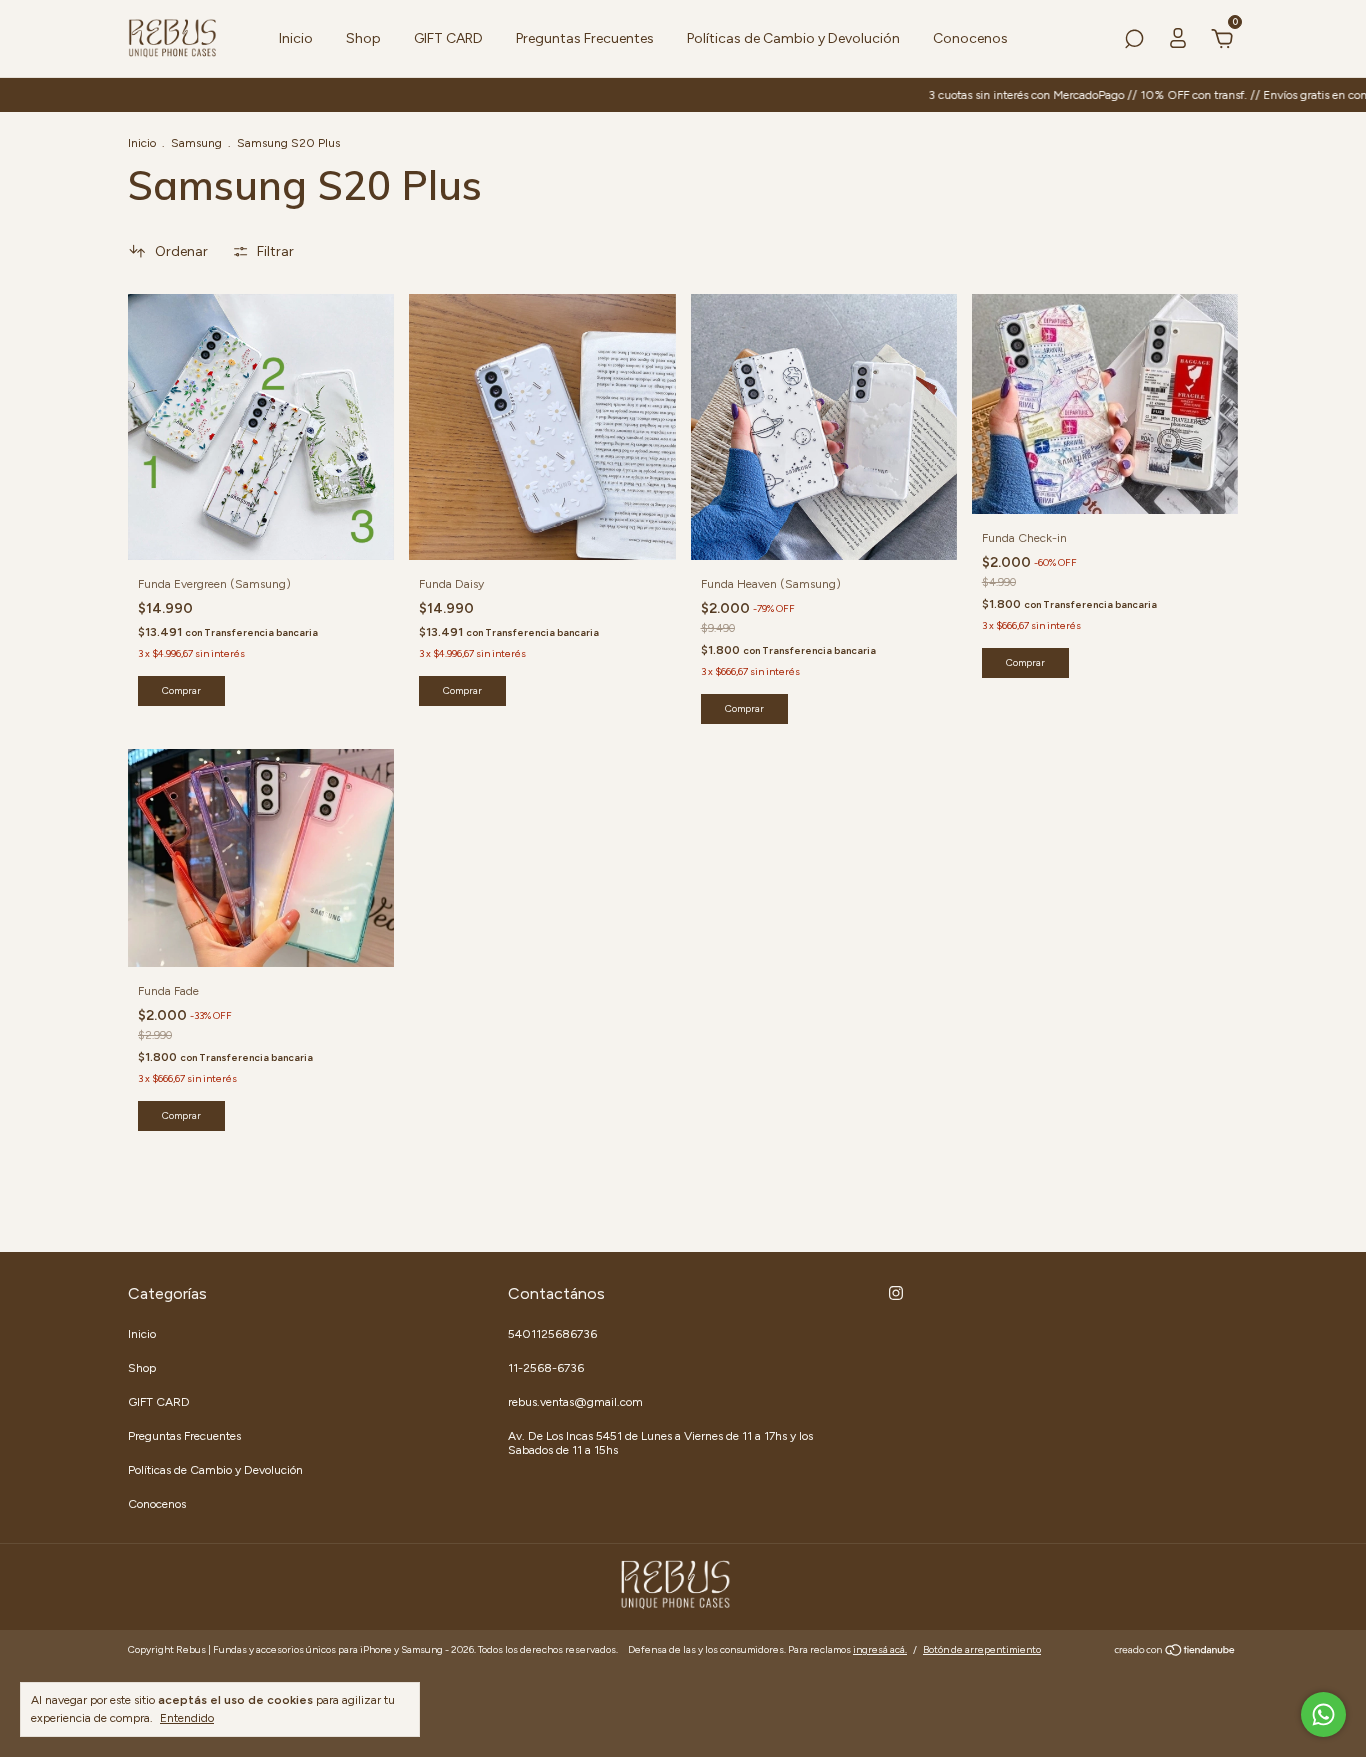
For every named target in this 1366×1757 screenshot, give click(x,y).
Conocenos (970, 38)
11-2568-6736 (546, 1368)
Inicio (296, 38)
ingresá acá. (880, 1649)
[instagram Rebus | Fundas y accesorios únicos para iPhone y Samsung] (896, 1293)
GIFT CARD (448, 38)
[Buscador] (1134, 41)
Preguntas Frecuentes (585, 38)
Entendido (187, 1718)
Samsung (196, 143)
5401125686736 (552, 1334)
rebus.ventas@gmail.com (575, 1402)
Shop (363, 38)
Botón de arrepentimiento (982, 1649)
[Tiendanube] (1175, 1652)
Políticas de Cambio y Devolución (793, 38)
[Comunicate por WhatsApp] (1323, 1714)
